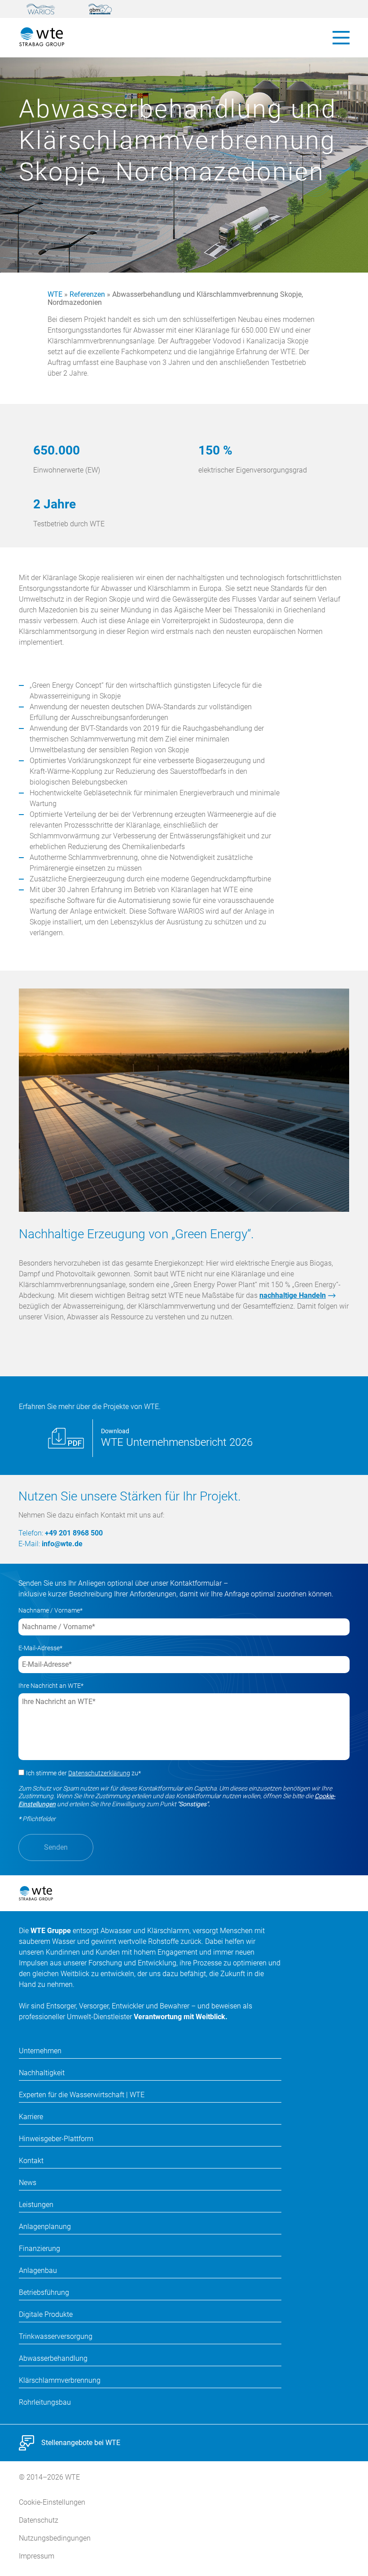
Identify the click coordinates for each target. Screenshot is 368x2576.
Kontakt (31, 2161)
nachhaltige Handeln (293, 1295)
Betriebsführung (44, 2292)
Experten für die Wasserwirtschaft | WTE (82, 2095)
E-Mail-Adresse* (40, 1648)
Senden (56, 1847)
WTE (55, 294)
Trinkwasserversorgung (56, 2336)
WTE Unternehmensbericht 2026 (177, 1442)
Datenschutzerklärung (99, 1773)
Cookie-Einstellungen (52, 2502)
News (28, 2183)
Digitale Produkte (46, 2314)
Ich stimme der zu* (83, 1773)
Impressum (37, 2556)
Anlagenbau (38, 2270)
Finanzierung (39, 2249)
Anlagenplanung (45, 2227)
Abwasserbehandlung (53, 2358)
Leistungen (36, 2205)
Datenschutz (39, 2520)
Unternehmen (40, 2051)
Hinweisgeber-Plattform (56, 2139)
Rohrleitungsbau (45, 2402)
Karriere (31, 2117)
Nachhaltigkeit (42, 2073)
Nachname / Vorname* (50, 1610)
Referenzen (87, 294)
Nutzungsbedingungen (55, 2538)
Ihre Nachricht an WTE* (51, 1686)
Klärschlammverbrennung (60, 2380)
